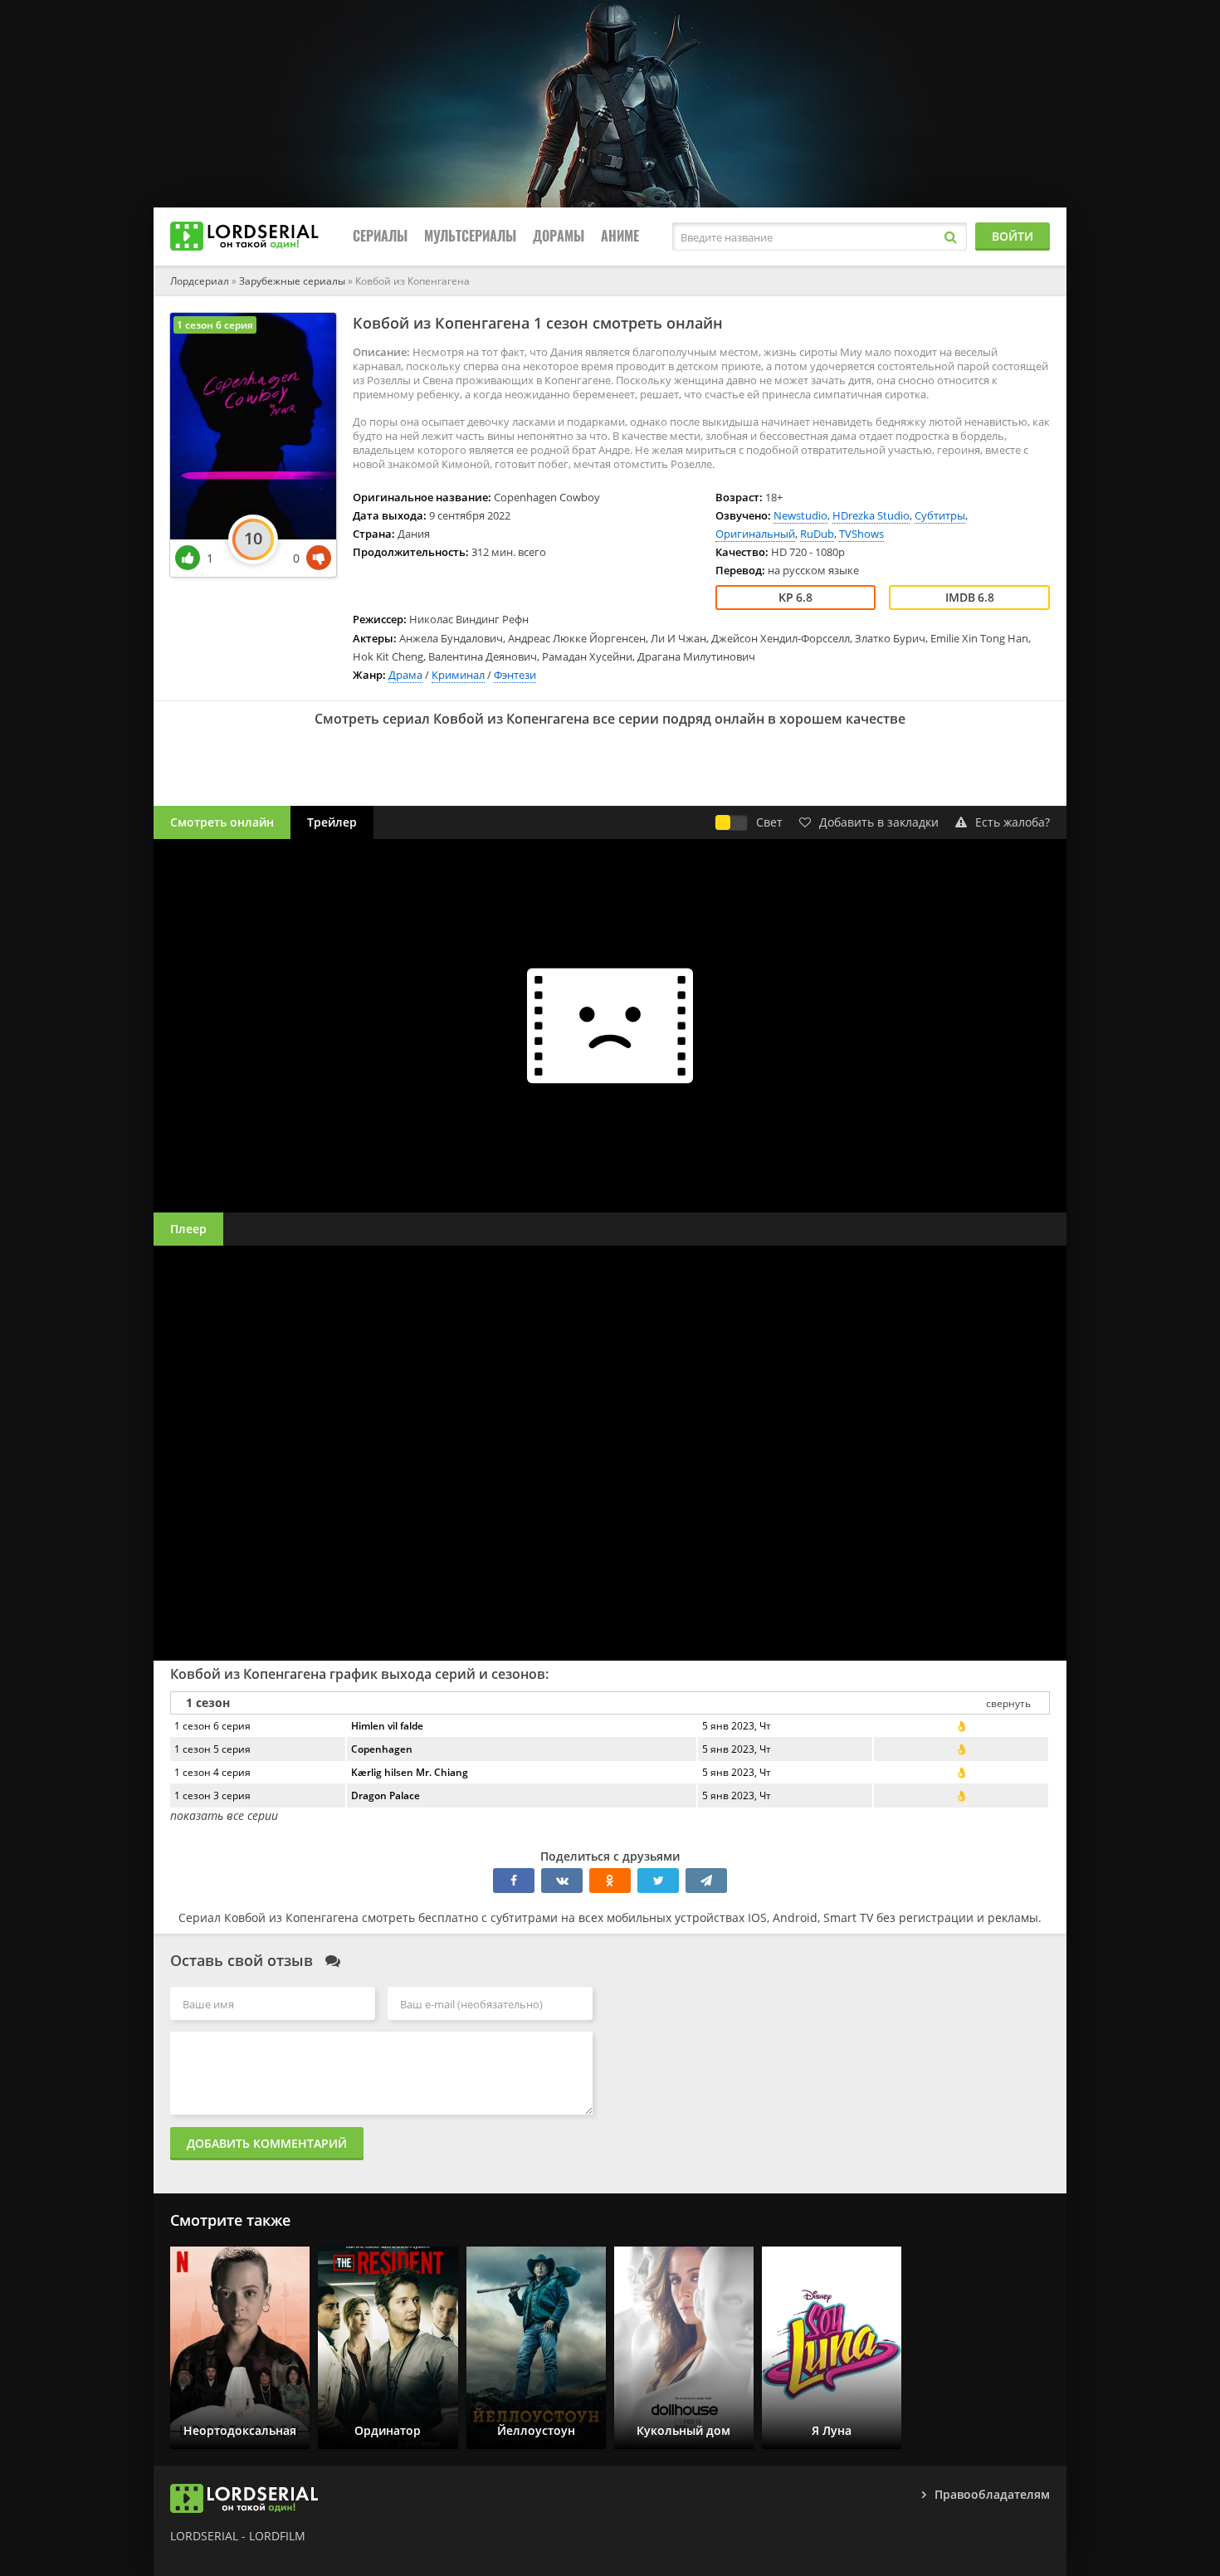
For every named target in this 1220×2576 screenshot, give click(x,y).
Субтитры (940, 515)
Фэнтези (515, 675)
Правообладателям (992, 2494)
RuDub (817, 534)
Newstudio (800, 515)
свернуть (1008, 1703)
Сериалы (380, 236)
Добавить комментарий (267, 2143)
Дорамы (559, 236)
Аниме (620, 236)
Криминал (458, 675)
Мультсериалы (470, 236)
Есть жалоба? (1013, 822)
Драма (405, 675)
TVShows (861, 534)
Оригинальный (755, 534)
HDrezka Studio (871, 515)
